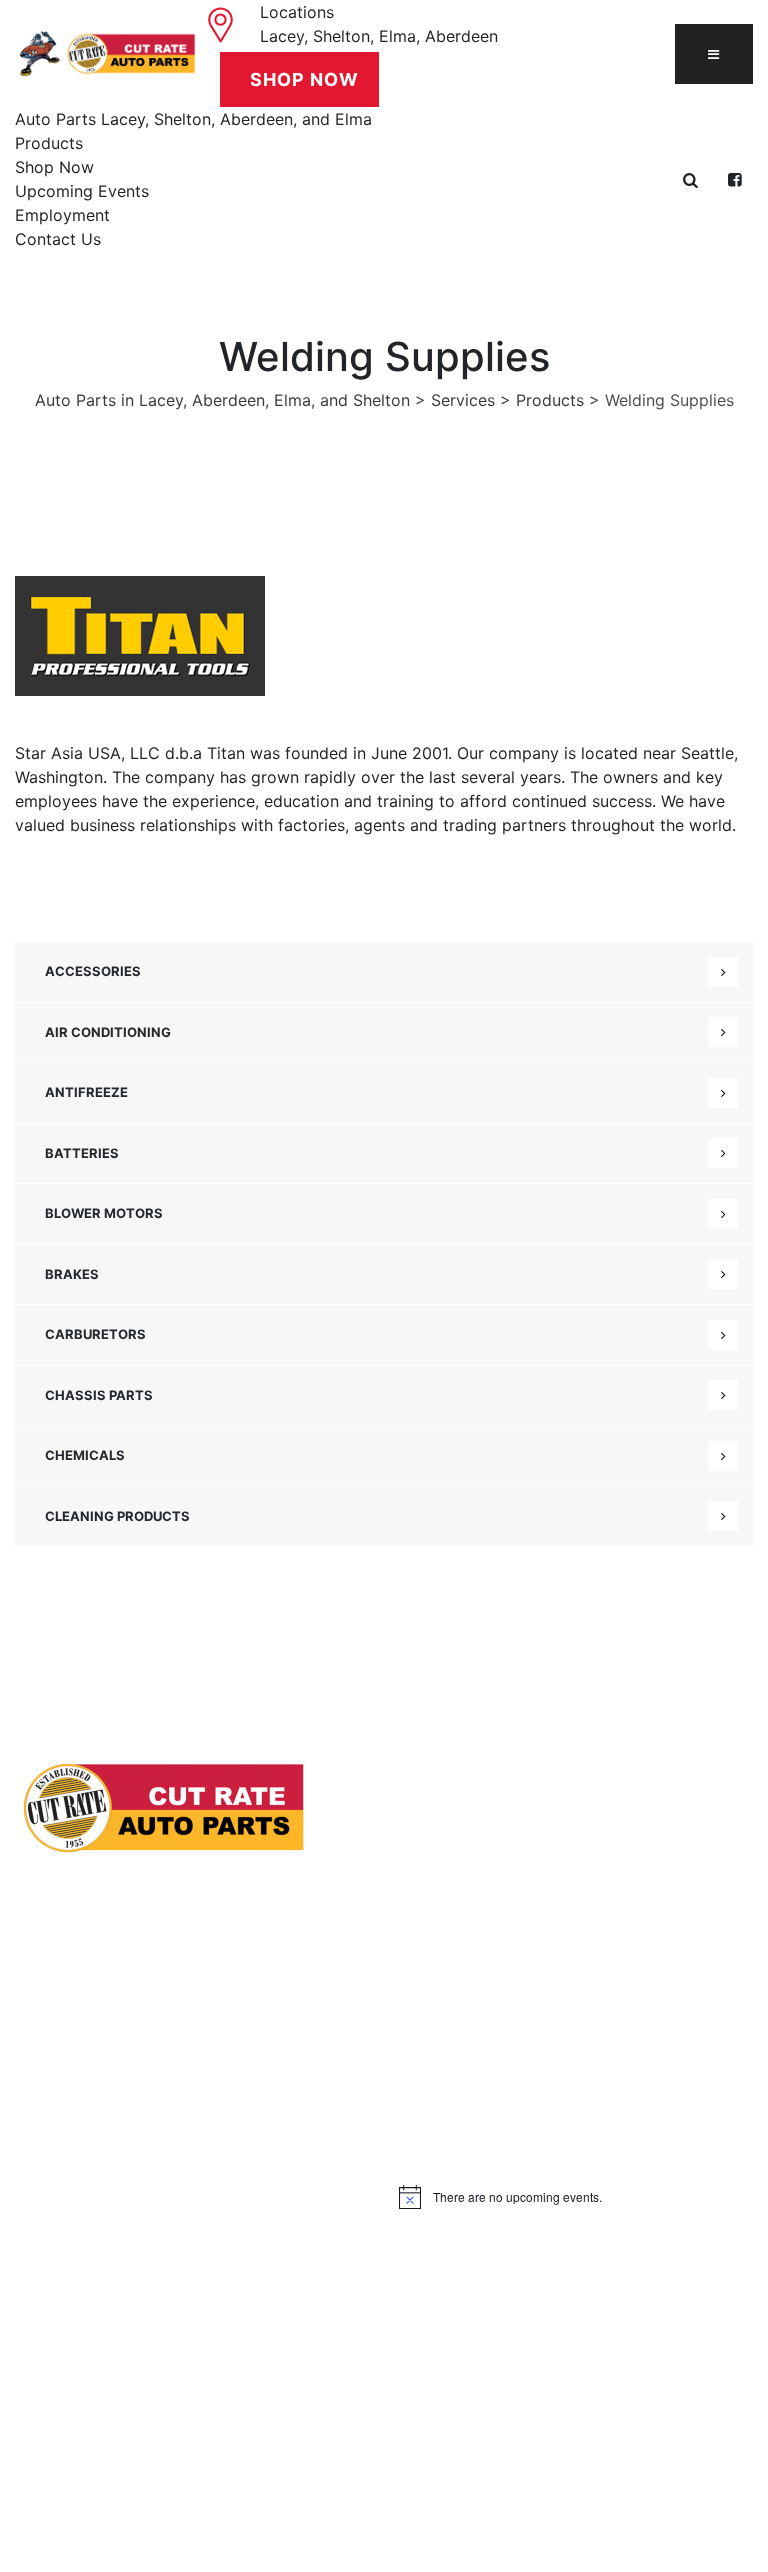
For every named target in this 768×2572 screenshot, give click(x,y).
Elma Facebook (88, 2321)
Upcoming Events (82, 191)
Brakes (72, 1274)
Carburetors (95, 1334)
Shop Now (54, 167)
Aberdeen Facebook (105, 2282)
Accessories (93, 971)
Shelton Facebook (100, 2243)
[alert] (576, 2197)
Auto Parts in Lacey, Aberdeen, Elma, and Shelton (377, 2490)
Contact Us (58, 239)
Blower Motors (104, 1213)
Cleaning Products (117, 1516)
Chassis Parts (99, 1395)
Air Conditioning (108, 1032)
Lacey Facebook (92, 2204)
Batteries (82, 1153)
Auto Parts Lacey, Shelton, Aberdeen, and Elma (193, 119)
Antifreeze (86, 1092)
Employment (62, 215)
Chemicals (85, 1455)
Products (49, 143)
